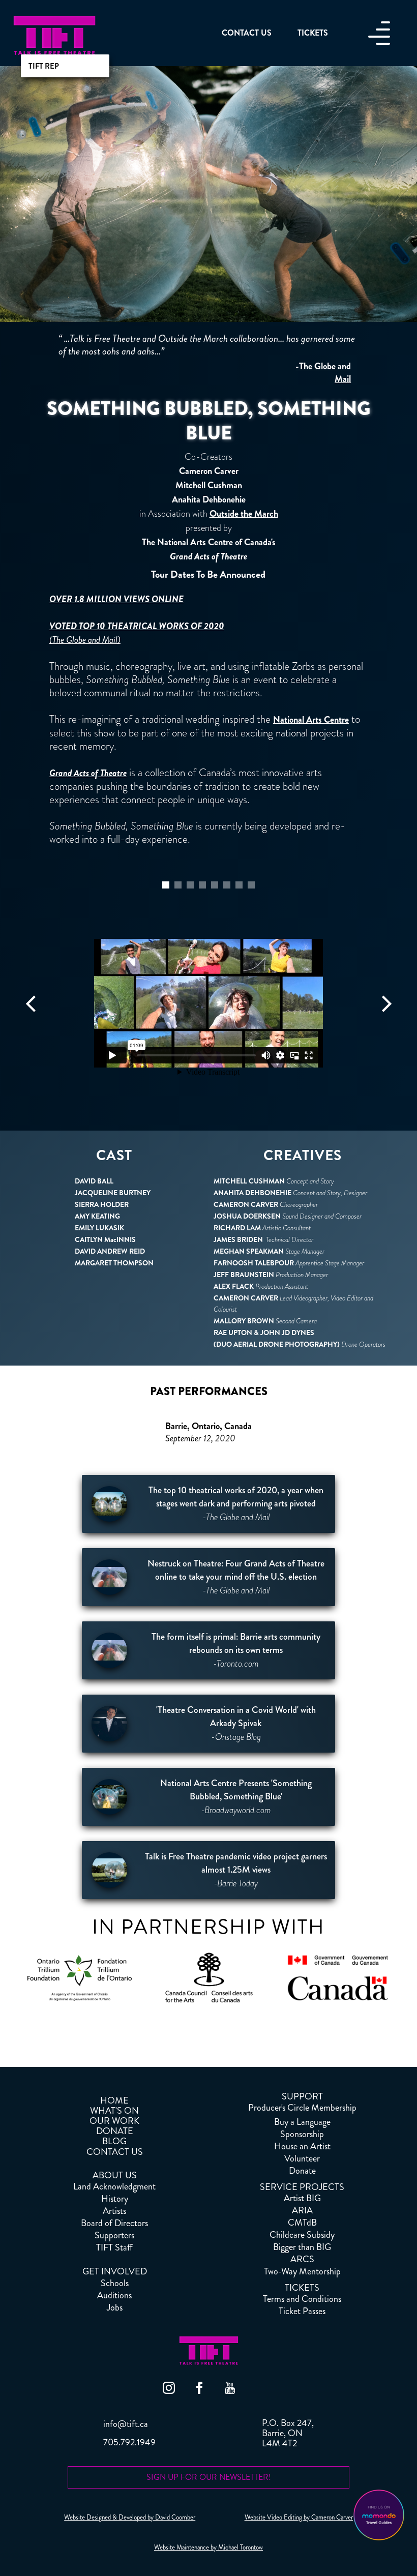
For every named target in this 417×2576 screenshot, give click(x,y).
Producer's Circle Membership (302, 2108)
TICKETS (302, 2288)
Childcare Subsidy (302, 2235)
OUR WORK (114, 2121)
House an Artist (302, 2146)
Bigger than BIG (302, 2247)
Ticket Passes (302, 2311)
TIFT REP (44, 66)
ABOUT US (115, 2175)
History (115, 2199)
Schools (115, 2283)
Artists (114, 2211)
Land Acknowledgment (114, 2186)
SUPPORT (302, 2096)
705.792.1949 (129, 2442)
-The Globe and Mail (323, 373)
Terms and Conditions (302, 2299)
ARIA (302, 2210)
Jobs (115, 2307)
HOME (114, 2100)
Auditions (114, 2295)
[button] (31, 1003)
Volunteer (302, 2158)
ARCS (302, 2259)
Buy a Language (302, 2122)
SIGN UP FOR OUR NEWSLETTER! (209, 2477)
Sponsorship (302, 2134)
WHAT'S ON (114, 2111)
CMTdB (302, 2223)
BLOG (114, 2141)
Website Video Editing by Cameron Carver (299, 2518)
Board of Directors (114, 2223)
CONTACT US (115, 2152)
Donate (302, 2171)
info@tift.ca (126, 2424)
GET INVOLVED (115, 2271)
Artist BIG (302, 2198)
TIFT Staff (114, 2247)
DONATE (115, 2131)
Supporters (114, 2235)
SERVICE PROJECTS (302, 2187)
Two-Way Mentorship (302, 2271)
